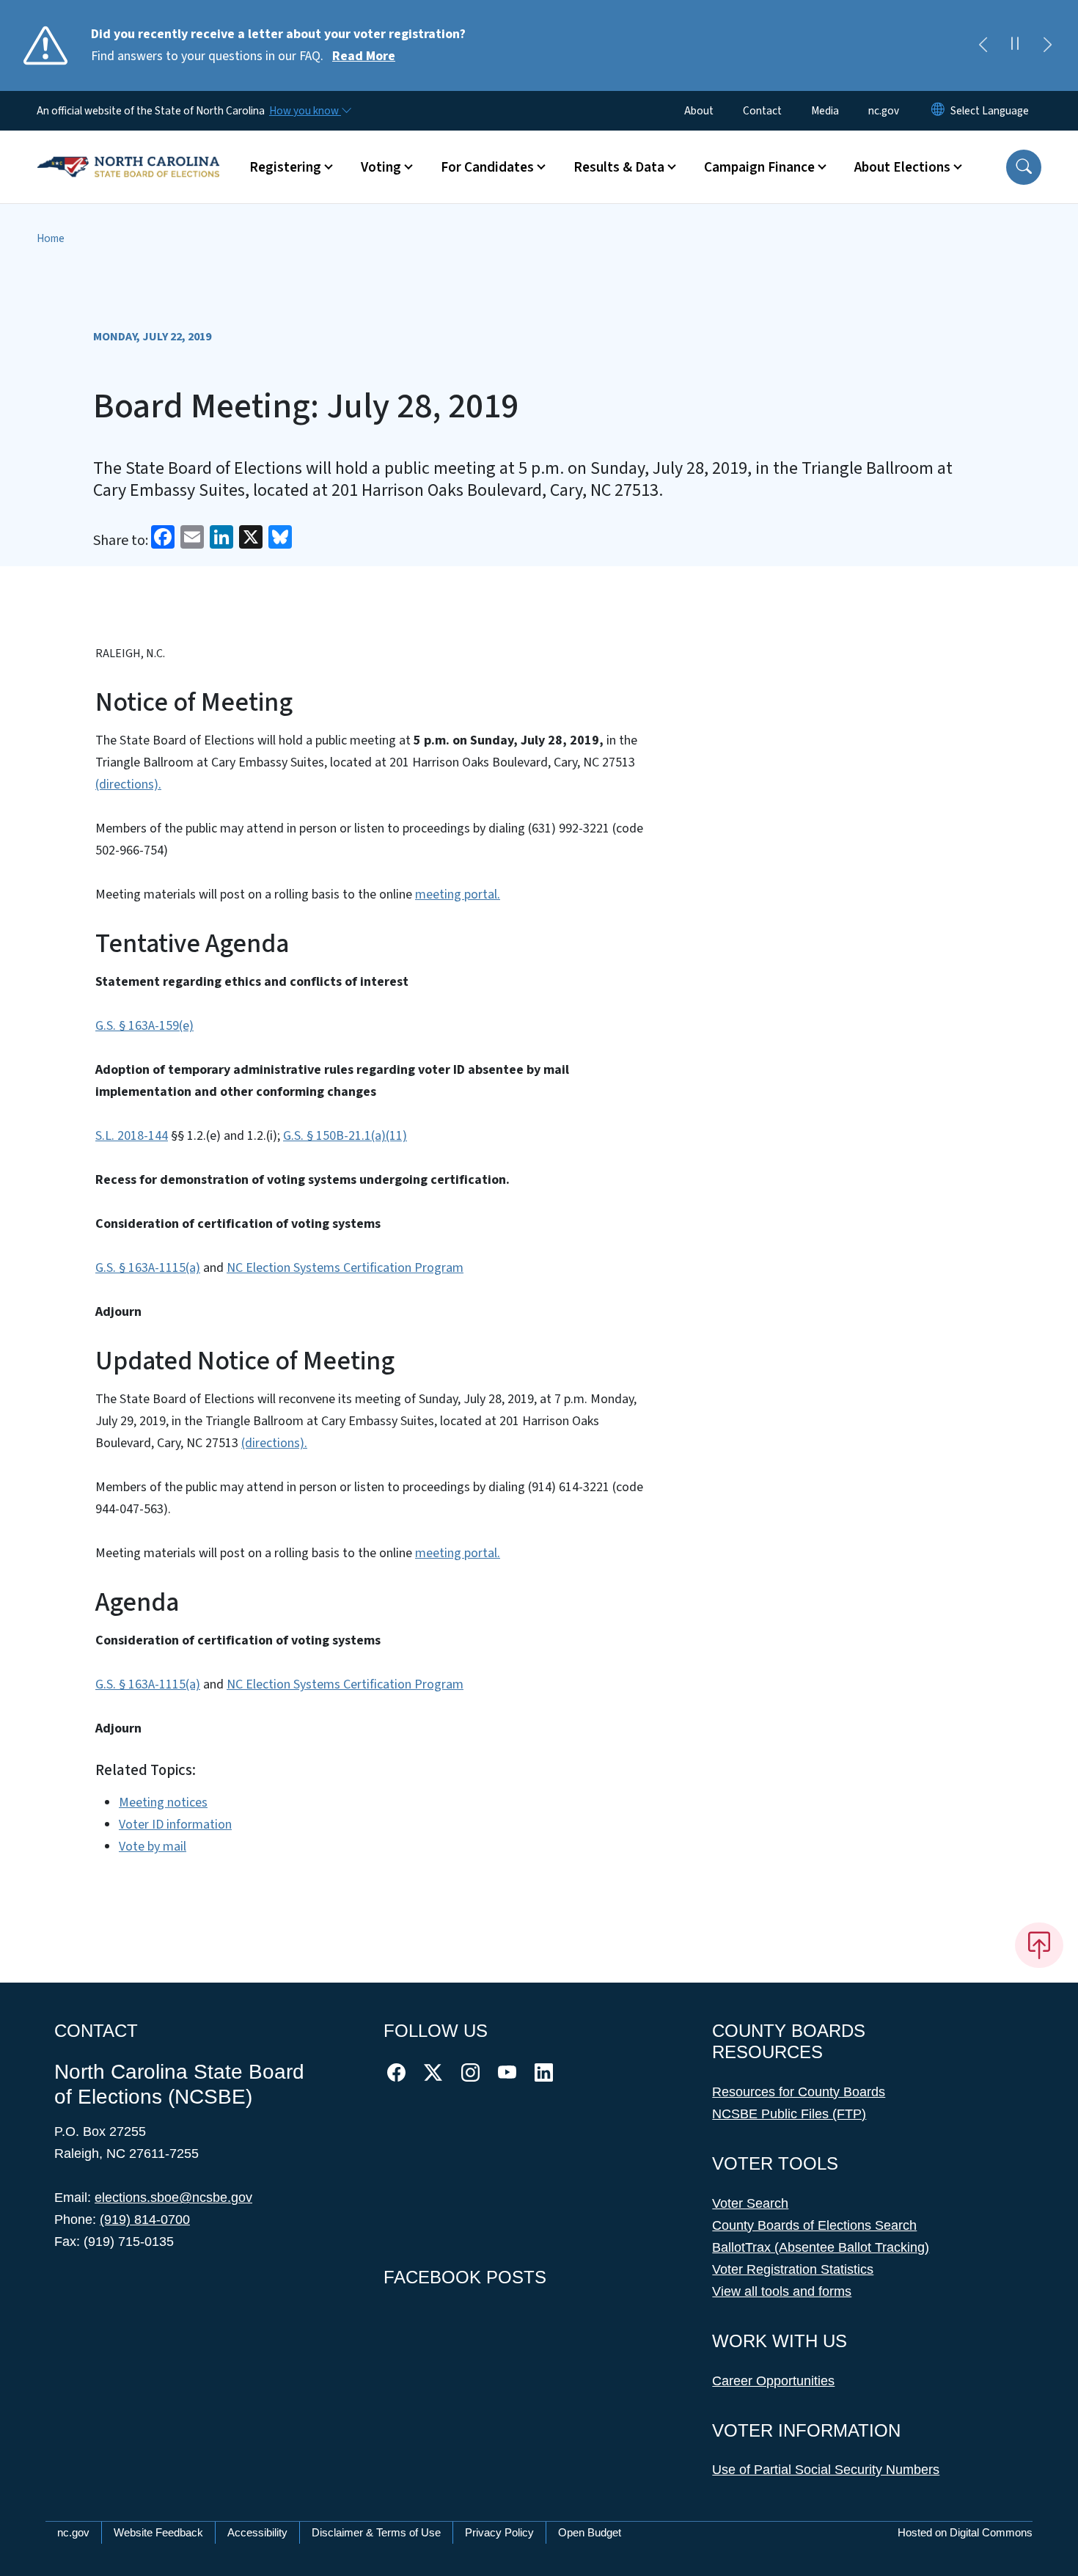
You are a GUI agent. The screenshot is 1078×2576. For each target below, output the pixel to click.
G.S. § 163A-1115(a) (148, 1268)
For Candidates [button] (487, 167)
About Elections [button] (902, 167)
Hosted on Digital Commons (965, 2532)
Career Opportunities (773, 2381)
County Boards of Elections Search (814, 2225)
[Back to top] (1039, 1945)
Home (51, 238)
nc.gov (884, 111)
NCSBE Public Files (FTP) (789, 2114)
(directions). (128, 784)
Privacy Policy (499, 2532)
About (699, 111)
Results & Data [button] (619, 167)
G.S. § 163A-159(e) (144, 1026)
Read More (364, 56)
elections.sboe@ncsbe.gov (173, 2198)
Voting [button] (381, 167)
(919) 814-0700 (145, 2220)
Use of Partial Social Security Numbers (826, 2470)
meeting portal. (458, 894)
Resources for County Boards (799, 2092)
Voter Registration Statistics (793, 2269)
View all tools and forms (782, 2291)
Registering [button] (285, 167)
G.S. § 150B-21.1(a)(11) (345, 1136)
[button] (1024, 167)
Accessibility (257, 2532)
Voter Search (750, 2203)
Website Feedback (158, 2532)
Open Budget (590, 2532)
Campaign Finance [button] (759, 167)
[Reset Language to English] (938, 111)
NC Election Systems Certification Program (345, 1268)
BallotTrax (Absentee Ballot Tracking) (821, 2247)
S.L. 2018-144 (132, 1136)
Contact (762, 111)
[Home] (128, 150)
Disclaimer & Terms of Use (376, 2532)
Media (825, 111)
